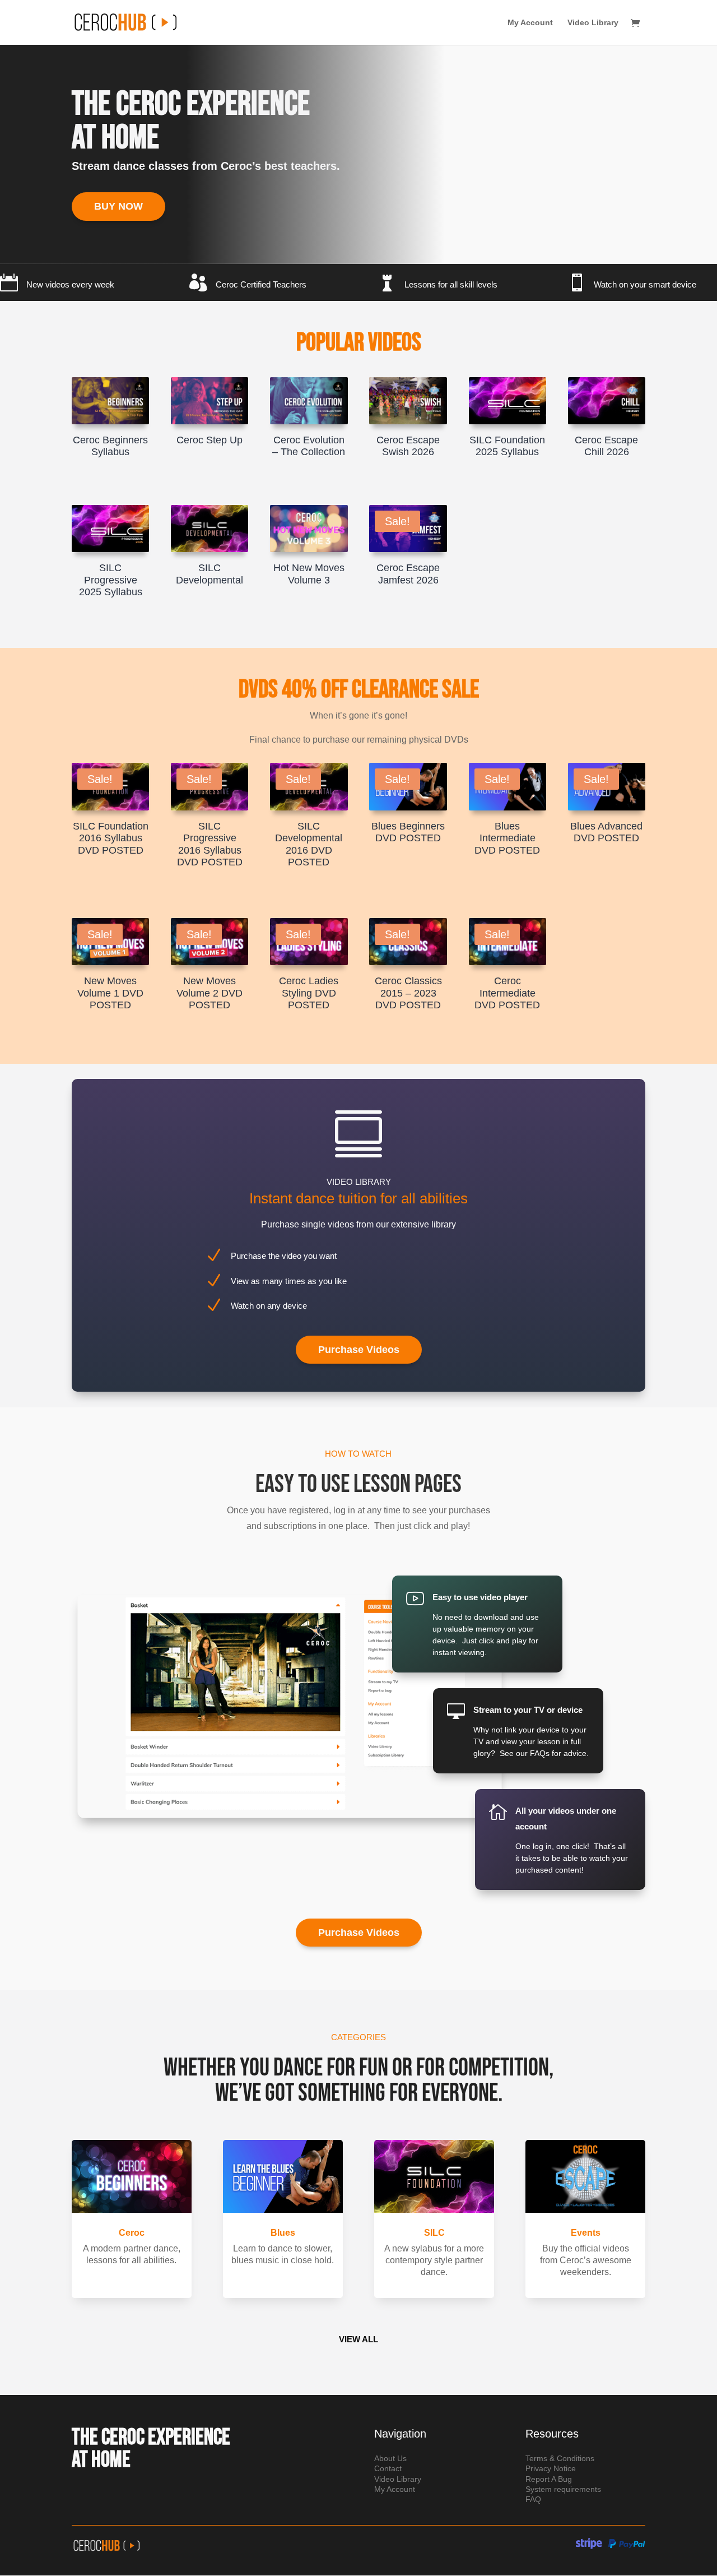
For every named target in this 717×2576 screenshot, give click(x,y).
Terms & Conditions (560, 2458)
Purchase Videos (359, 1350)
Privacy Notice (551, 2468)
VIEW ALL (358, 2339)
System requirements (563, 2489)
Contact (388, 2468)
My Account (530, 23)
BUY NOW (118, 206)
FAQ (533, 2499)
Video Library (593, 23)
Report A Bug (549, 2479)
